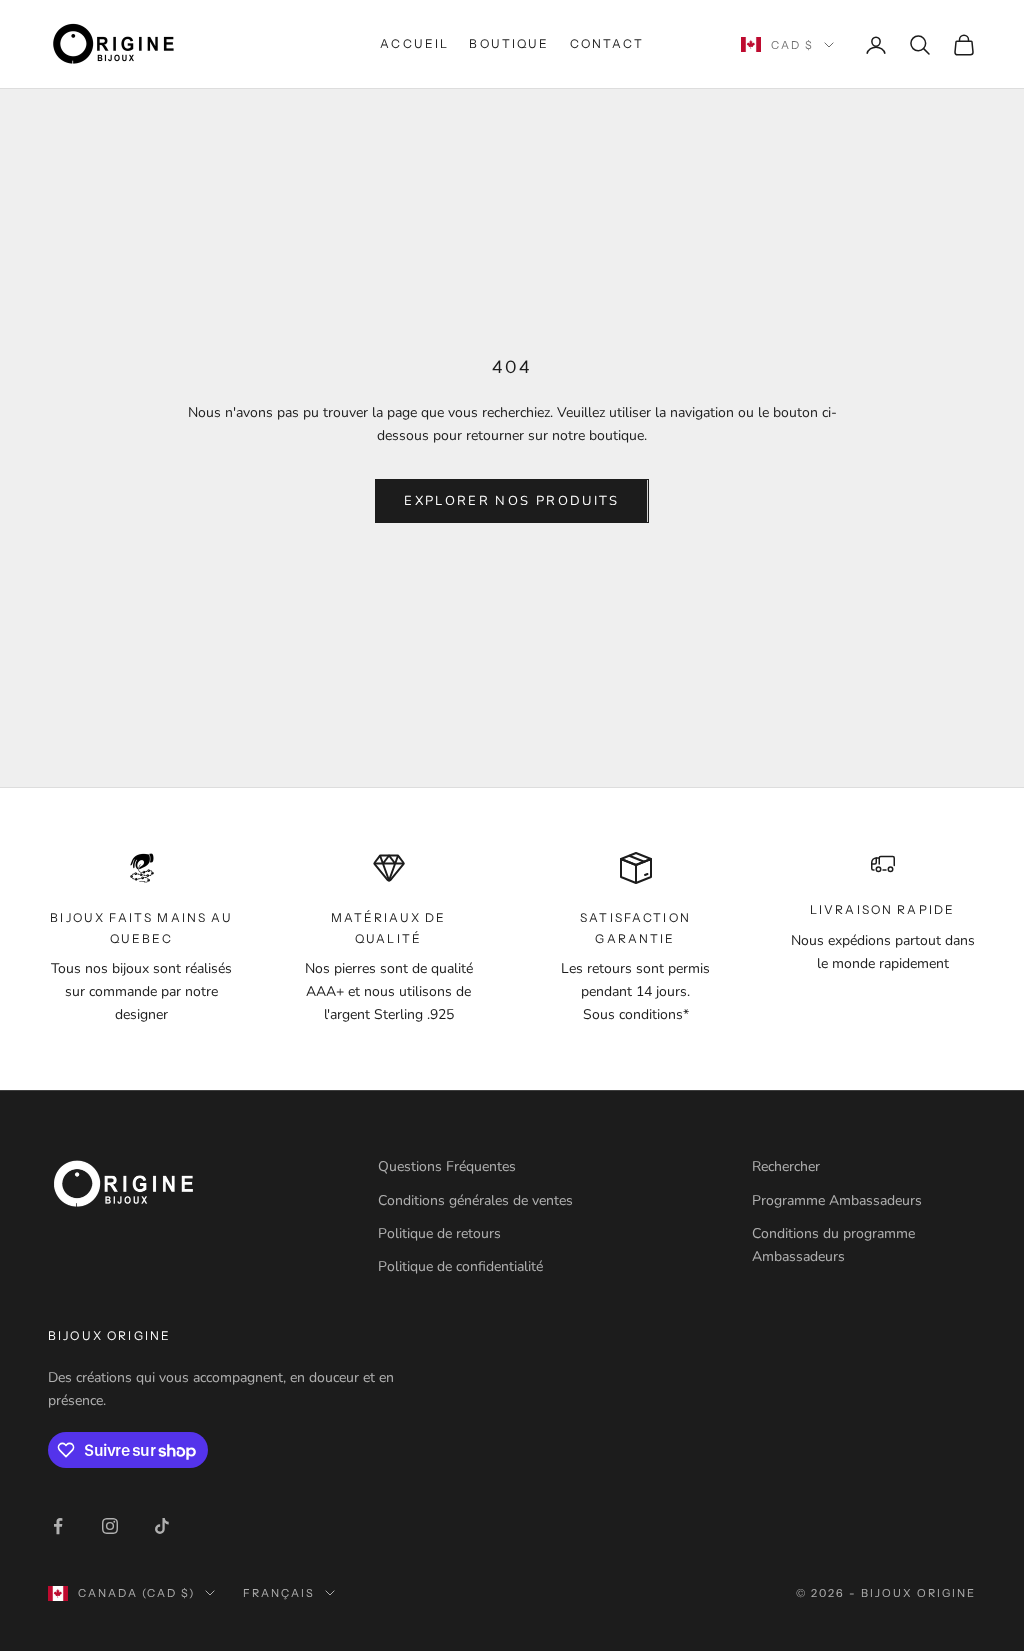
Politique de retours (439, 1233)
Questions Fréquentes (447, 1166)
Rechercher (786, 1166)
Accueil (414, 43)
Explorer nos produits (511, 501)
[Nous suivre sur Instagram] (110, 1526)
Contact (607, 43)
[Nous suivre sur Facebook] (58, 1526)
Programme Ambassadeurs (837, 1200)
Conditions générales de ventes (475, 1200)
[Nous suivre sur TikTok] (162, 1526)
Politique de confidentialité (460, 1266)
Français (279, 1593)
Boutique (509, 43)
